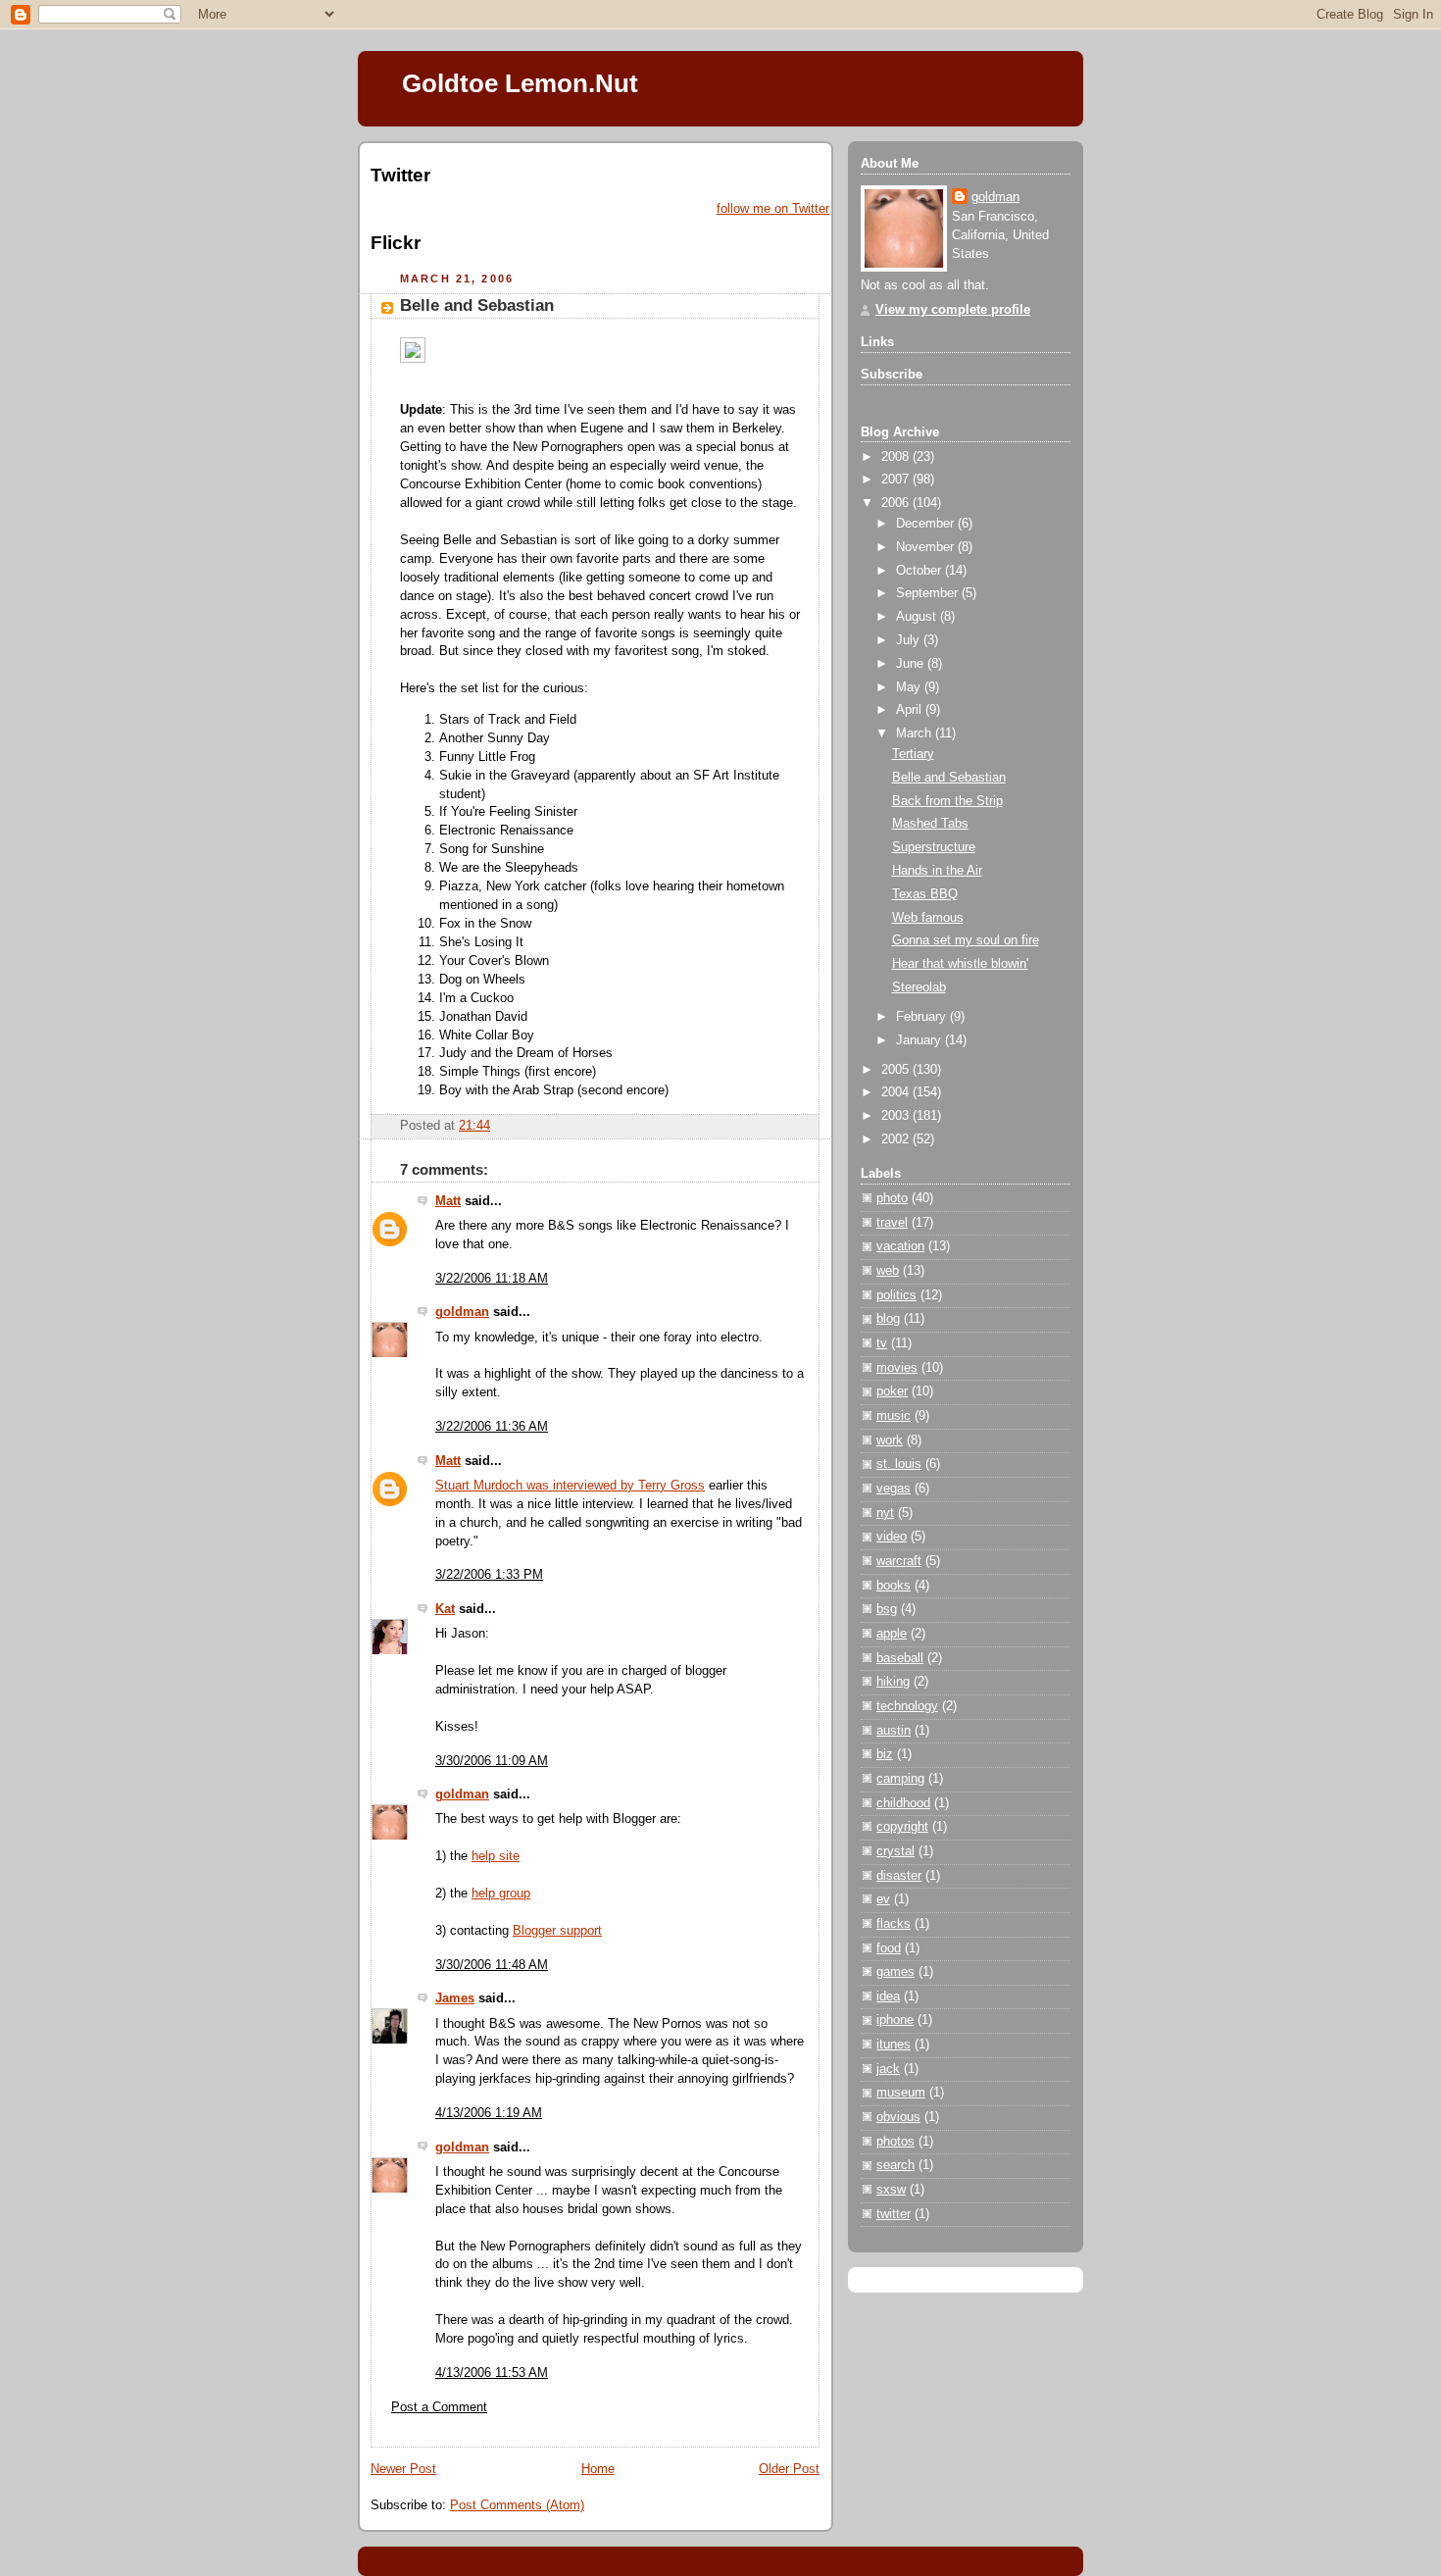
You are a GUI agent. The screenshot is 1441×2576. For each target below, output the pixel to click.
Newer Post (403, 2469)
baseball (900, 1658)
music (894, 1416)
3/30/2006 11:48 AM (492, 1965)
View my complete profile (953, 310)
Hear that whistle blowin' (960, 964)
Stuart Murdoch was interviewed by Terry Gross (570, 1486)
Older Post (789, 2469)
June (912, 664)
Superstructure (934, 847)
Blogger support (557, 1931)
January (920, 1040)
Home (598, 2469)
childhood (903, 1803)
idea (888, 1996)
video (892, 1537)
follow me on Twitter (773, 209)
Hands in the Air (937, 871)
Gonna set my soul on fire (966, 940)
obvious (898, 2117)
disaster (899, 1876)
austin (894, 1731)
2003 (897, 1116)
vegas (894, 1489)
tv (882, 1343)
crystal (895, 1851)
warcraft (899, 1561)
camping (900, 1779)
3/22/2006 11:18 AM (492, 1279)
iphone (895, 2020)
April (911, 710)
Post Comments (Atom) (517, 2505)
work (890, 1440)
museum (901, 2093)
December (927, 524)
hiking (893, 1682)
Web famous (928, 918)
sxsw (891, 2190)
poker (892, 1391)
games (895, 1972)
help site (496, 1856)
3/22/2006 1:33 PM (489, 1575)
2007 (897, 480)
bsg (887, 1609)
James (455, 1998)
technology (907, 1706)
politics (896, 1295)
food (889, 1948)
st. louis (899, 1464)
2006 (897, 503)
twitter (894, 2214)
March (916, 733)
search (895, 2165)
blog (888, 1319)
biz (885, 1754)
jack (888, 2069)
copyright (902, 1827)
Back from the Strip (947, 801)
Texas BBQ (925, 894)
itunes (894, 2045)
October (920, 571)
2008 (897, 457)
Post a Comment (439, 2407)
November (927, 547)
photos (895, 2142)
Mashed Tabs (930, 824)
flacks (894, 1924)
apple (892, 1634)
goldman (462, 1312)
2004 (897, 1092)
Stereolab (919, 987)
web (888, 1271)
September (929, 593)
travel (892, 1223)
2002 (897, 1139)
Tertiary (913, 754)
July (910, 640)
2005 (897, 1070)
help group (501, 1894)
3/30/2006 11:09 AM (492, 1761)
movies (897, 1368)
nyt (885, 1513)
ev (883, 1899)
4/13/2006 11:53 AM (492, 2373)
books (894, 1586)
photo (892, 1198)
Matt (448, 1201)
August (918, 617)
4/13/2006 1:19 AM (489, 2113)
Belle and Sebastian (477, 305)
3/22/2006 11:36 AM (492, 1427)
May (910, 687)
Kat (445, 1609)
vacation (900, 1246)
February (923, 1017)
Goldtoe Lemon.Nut (520, 83)
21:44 (474, 1126)
